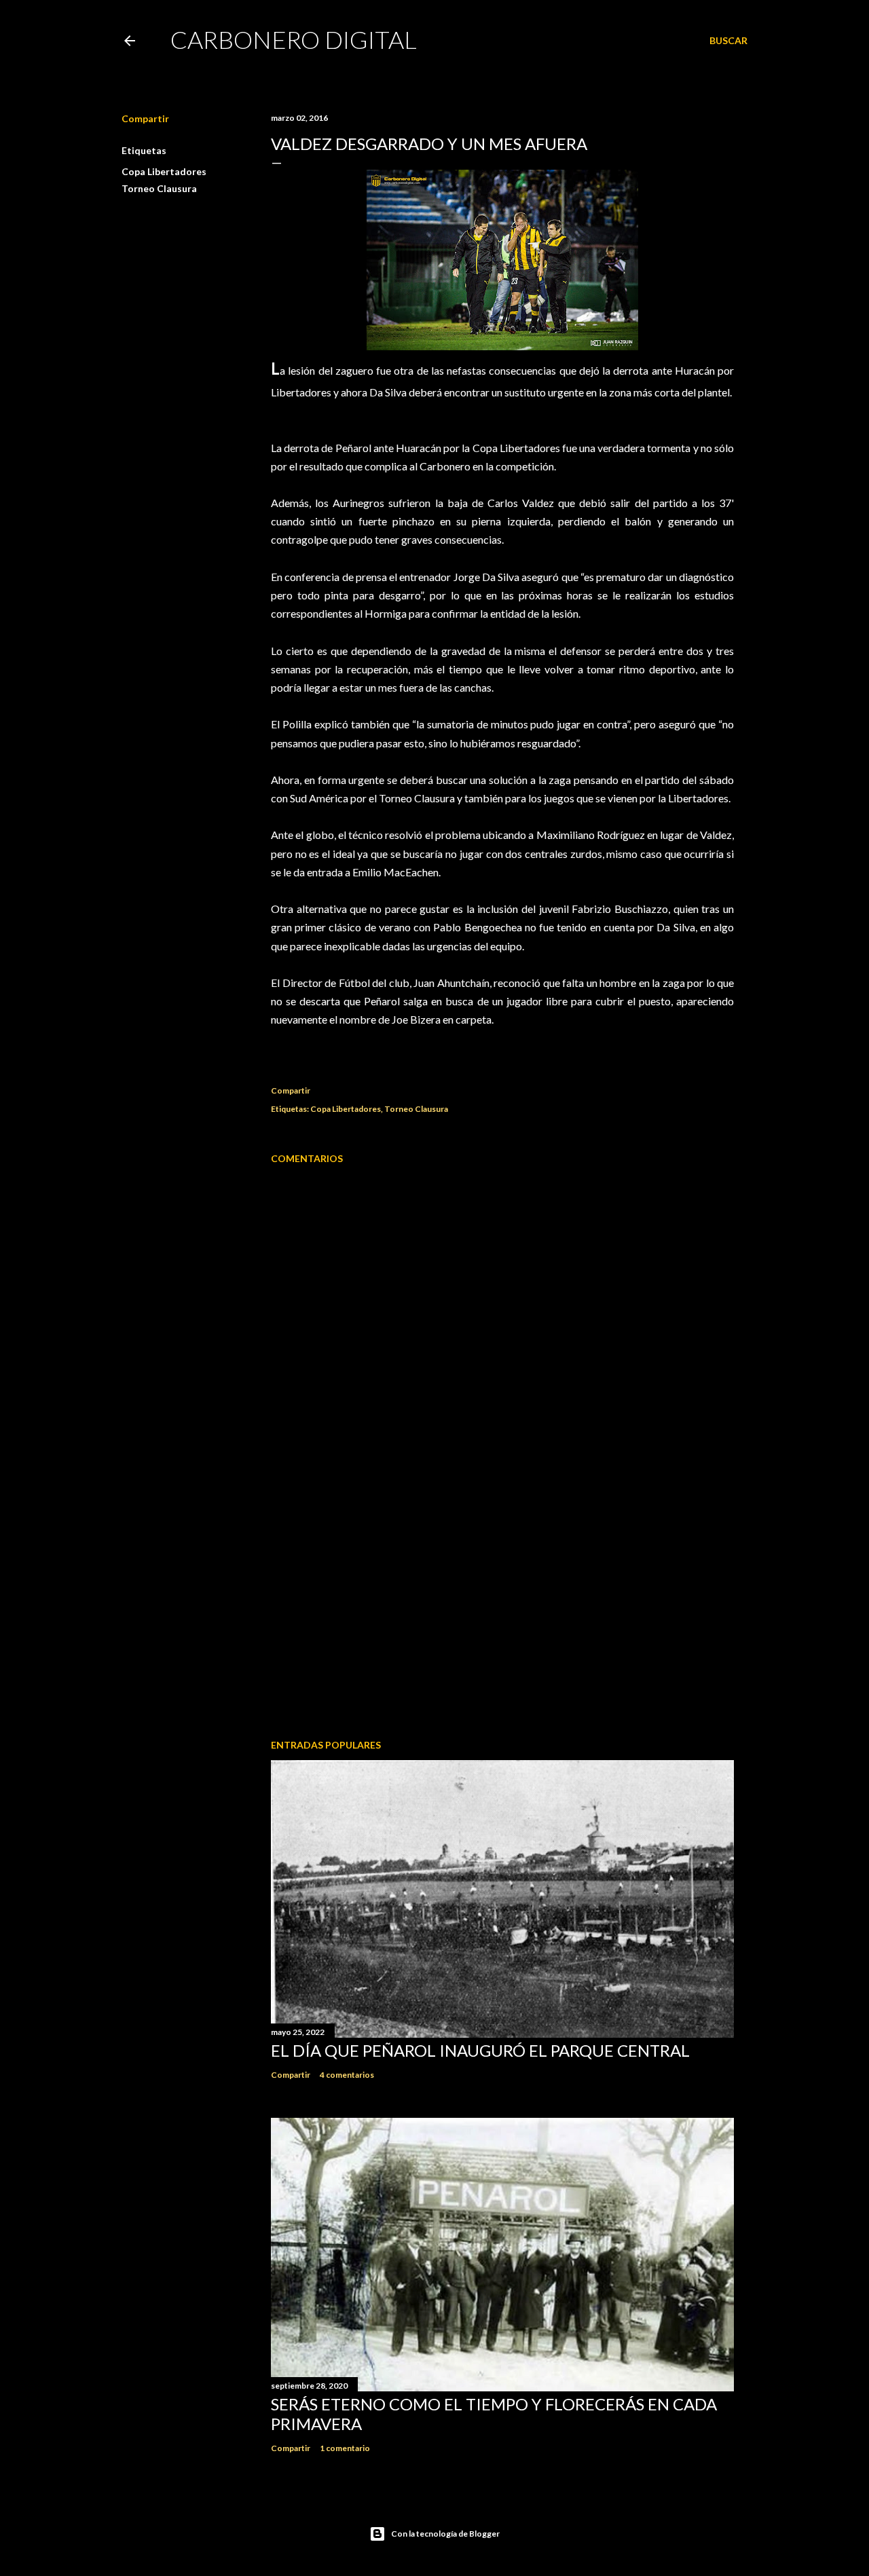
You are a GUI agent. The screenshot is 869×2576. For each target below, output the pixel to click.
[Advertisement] (502, 1610)
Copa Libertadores (164, 171)
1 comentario (345, 2448)
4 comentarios (347, 2075)
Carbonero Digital (294, 39)
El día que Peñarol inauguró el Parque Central (480, 2050)
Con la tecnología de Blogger (445, 2534)
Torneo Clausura (159, 188)
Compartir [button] (145, 118)
